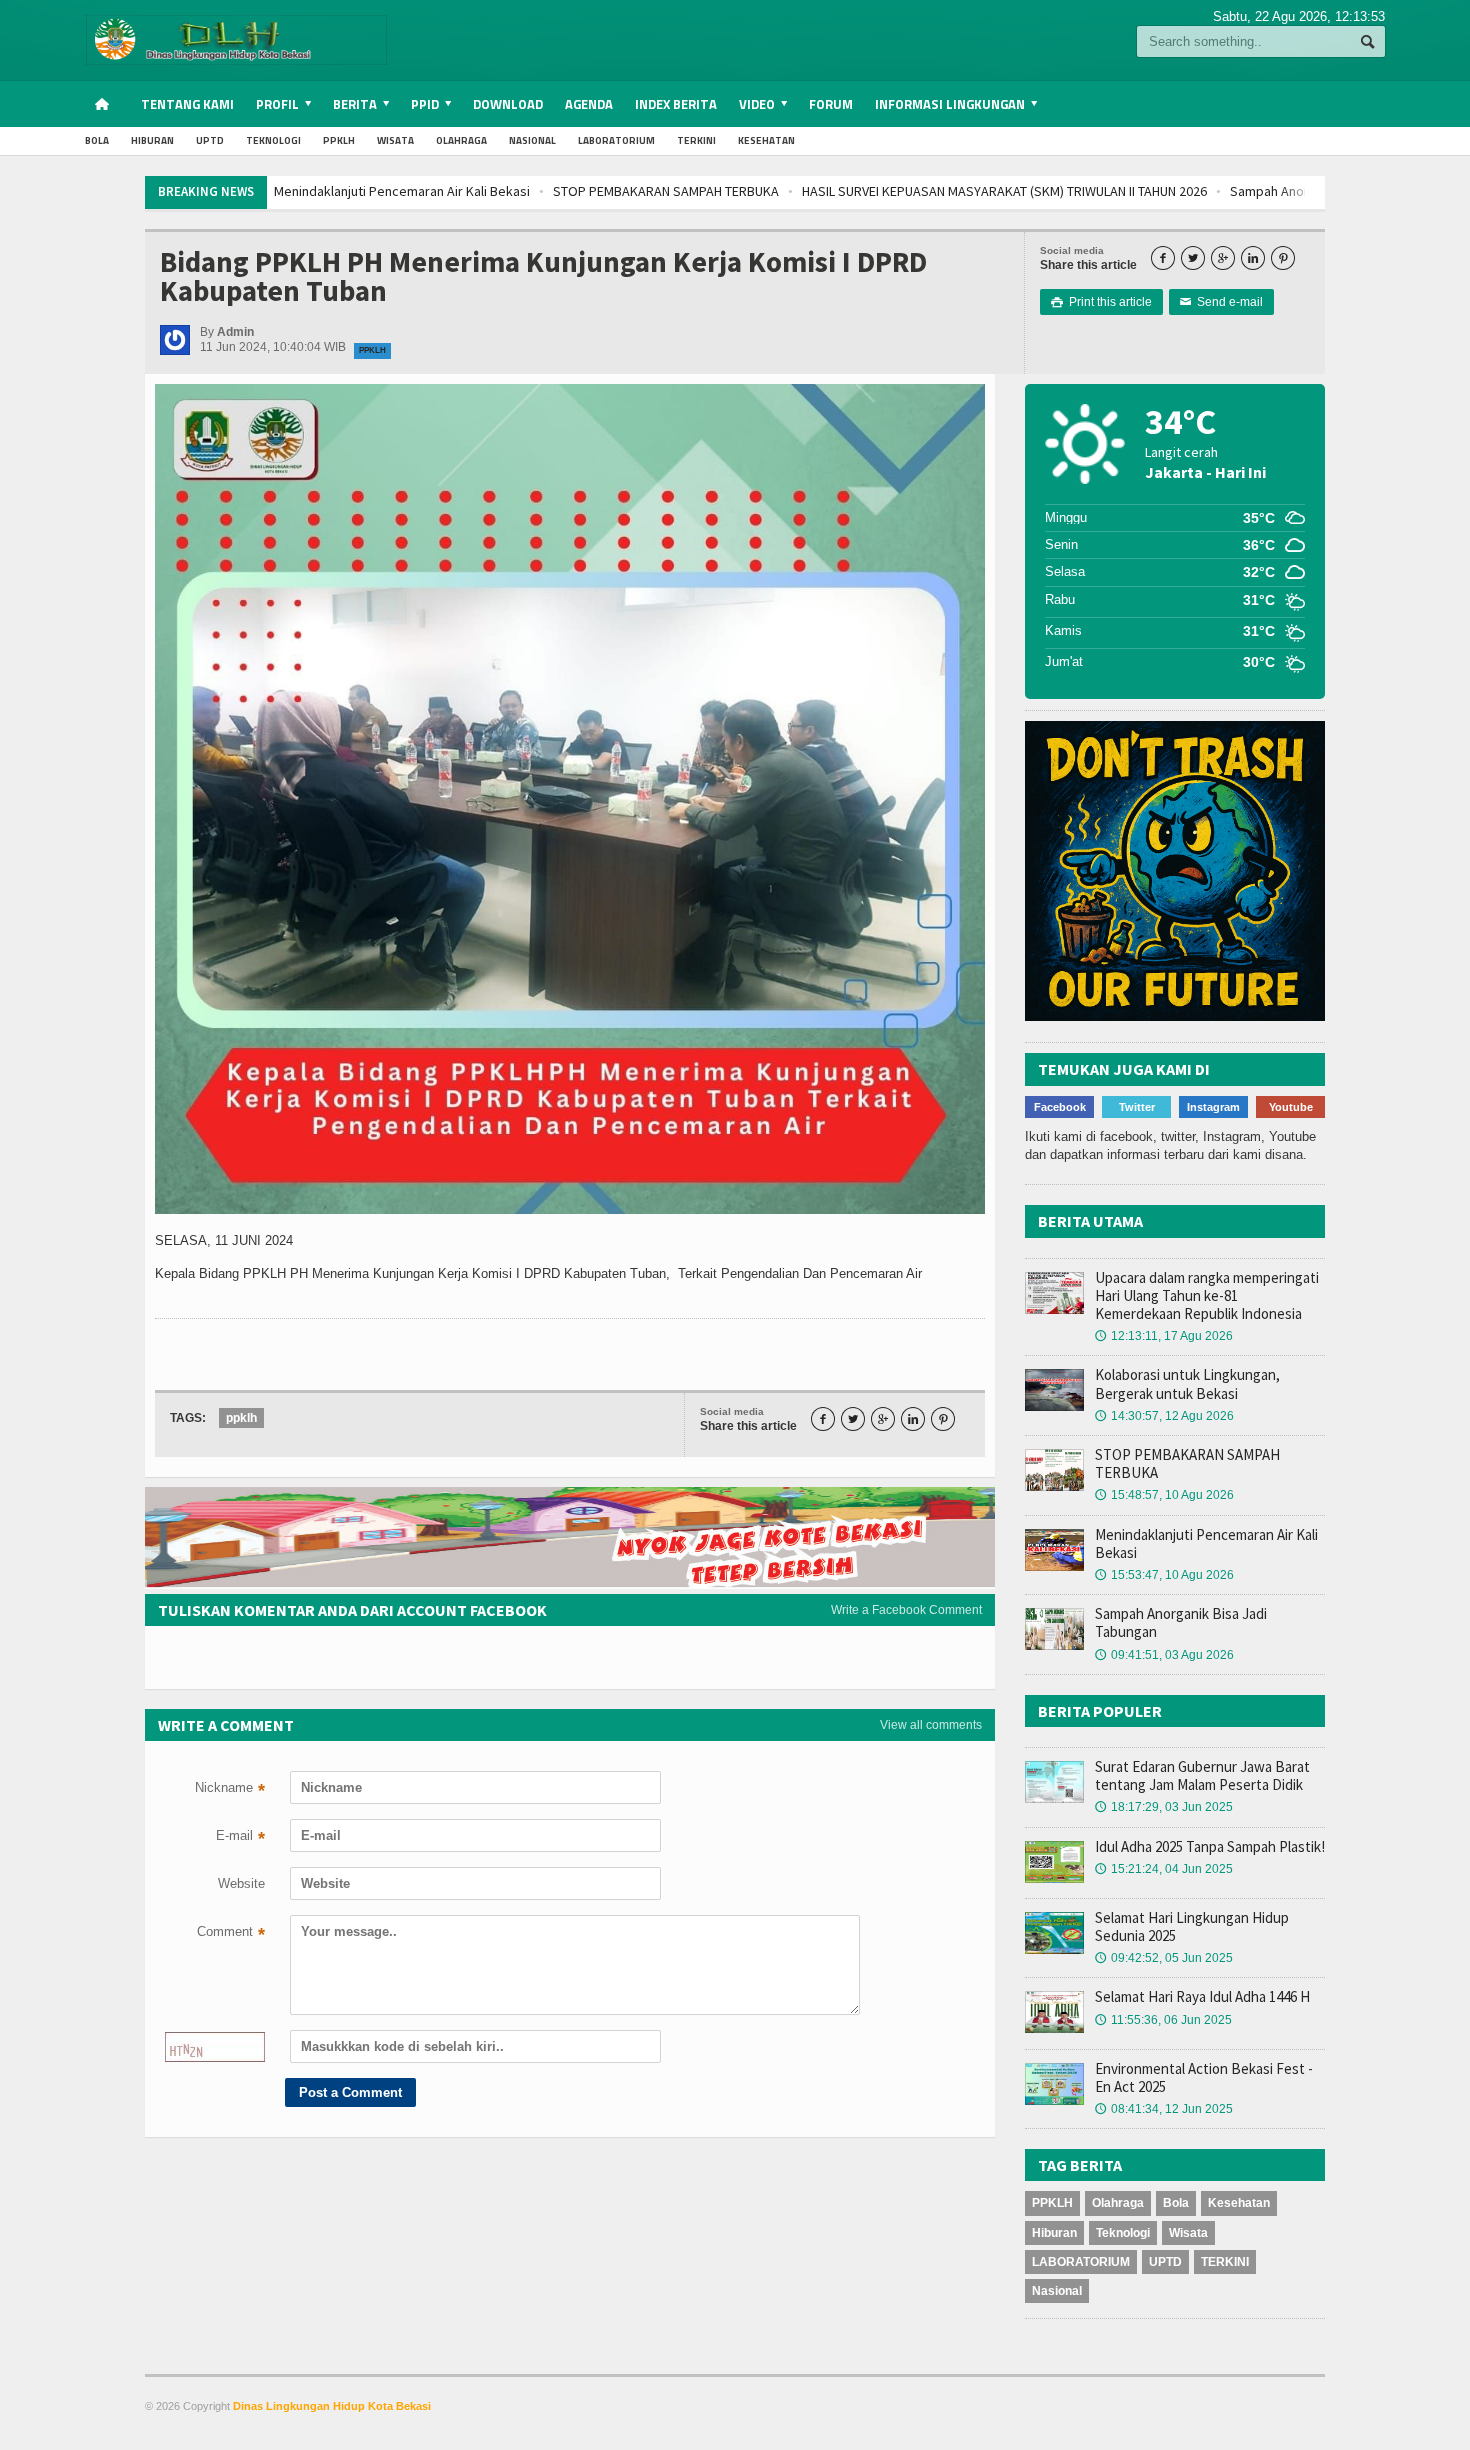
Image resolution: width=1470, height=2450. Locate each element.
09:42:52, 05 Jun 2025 (1164, 1958)
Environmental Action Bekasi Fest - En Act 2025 (1204, 2077)
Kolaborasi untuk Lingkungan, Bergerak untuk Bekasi (1187, 1383)
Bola (97, 140)
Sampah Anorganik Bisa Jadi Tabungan (1076, 191)
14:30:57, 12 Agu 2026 (1164, 1416)
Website (241, 1883)
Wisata (395, 140)
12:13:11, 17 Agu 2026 (1164, 1336)
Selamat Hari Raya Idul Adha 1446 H (1202, 1996)
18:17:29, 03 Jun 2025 (1164, 1807)
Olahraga (461, 140)
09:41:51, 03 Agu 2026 (1164, 1655)
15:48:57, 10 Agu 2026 (1164, 1495)
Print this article (1101, 302)
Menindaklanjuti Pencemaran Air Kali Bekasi (1206, 1543)
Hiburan (152, 140)
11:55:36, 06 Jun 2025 (1163, 2020)
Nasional (532, 140)
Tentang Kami (187, 104)
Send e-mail (1221, 302)
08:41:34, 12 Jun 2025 (1164, 2109)
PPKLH (339, 140)
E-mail (240, 1838)
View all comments (931, 1725)
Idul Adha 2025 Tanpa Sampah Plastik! (1210, 1846)
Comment (231, 1934)
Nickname (230, 1790)
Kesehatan (766, 140)
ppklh (241, 1418)
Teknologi (273, 140)
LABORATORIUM (616, 140)
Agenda (589, 104)
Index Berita (676, 104)
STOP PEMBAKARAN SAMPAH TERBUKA (399, 191)
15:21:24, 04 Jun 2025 (1164, 1869)
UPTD (210, 140)
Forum (831, 104)
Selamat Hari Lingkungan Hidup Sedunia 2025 (1192, 1926)
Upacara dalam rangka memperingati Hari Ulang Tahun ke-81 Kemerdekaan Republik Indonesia (1207, 1295)
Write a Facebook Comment (906, 1610)
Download (508, 104)
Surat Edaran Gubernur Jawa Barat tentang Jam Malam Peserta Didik (1202, 1775)
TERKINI (696, 140)
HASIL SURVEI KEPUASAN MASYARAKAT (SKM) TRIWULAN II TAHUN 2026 (737, 191)
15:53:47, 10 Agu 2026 (1164, 1575)
